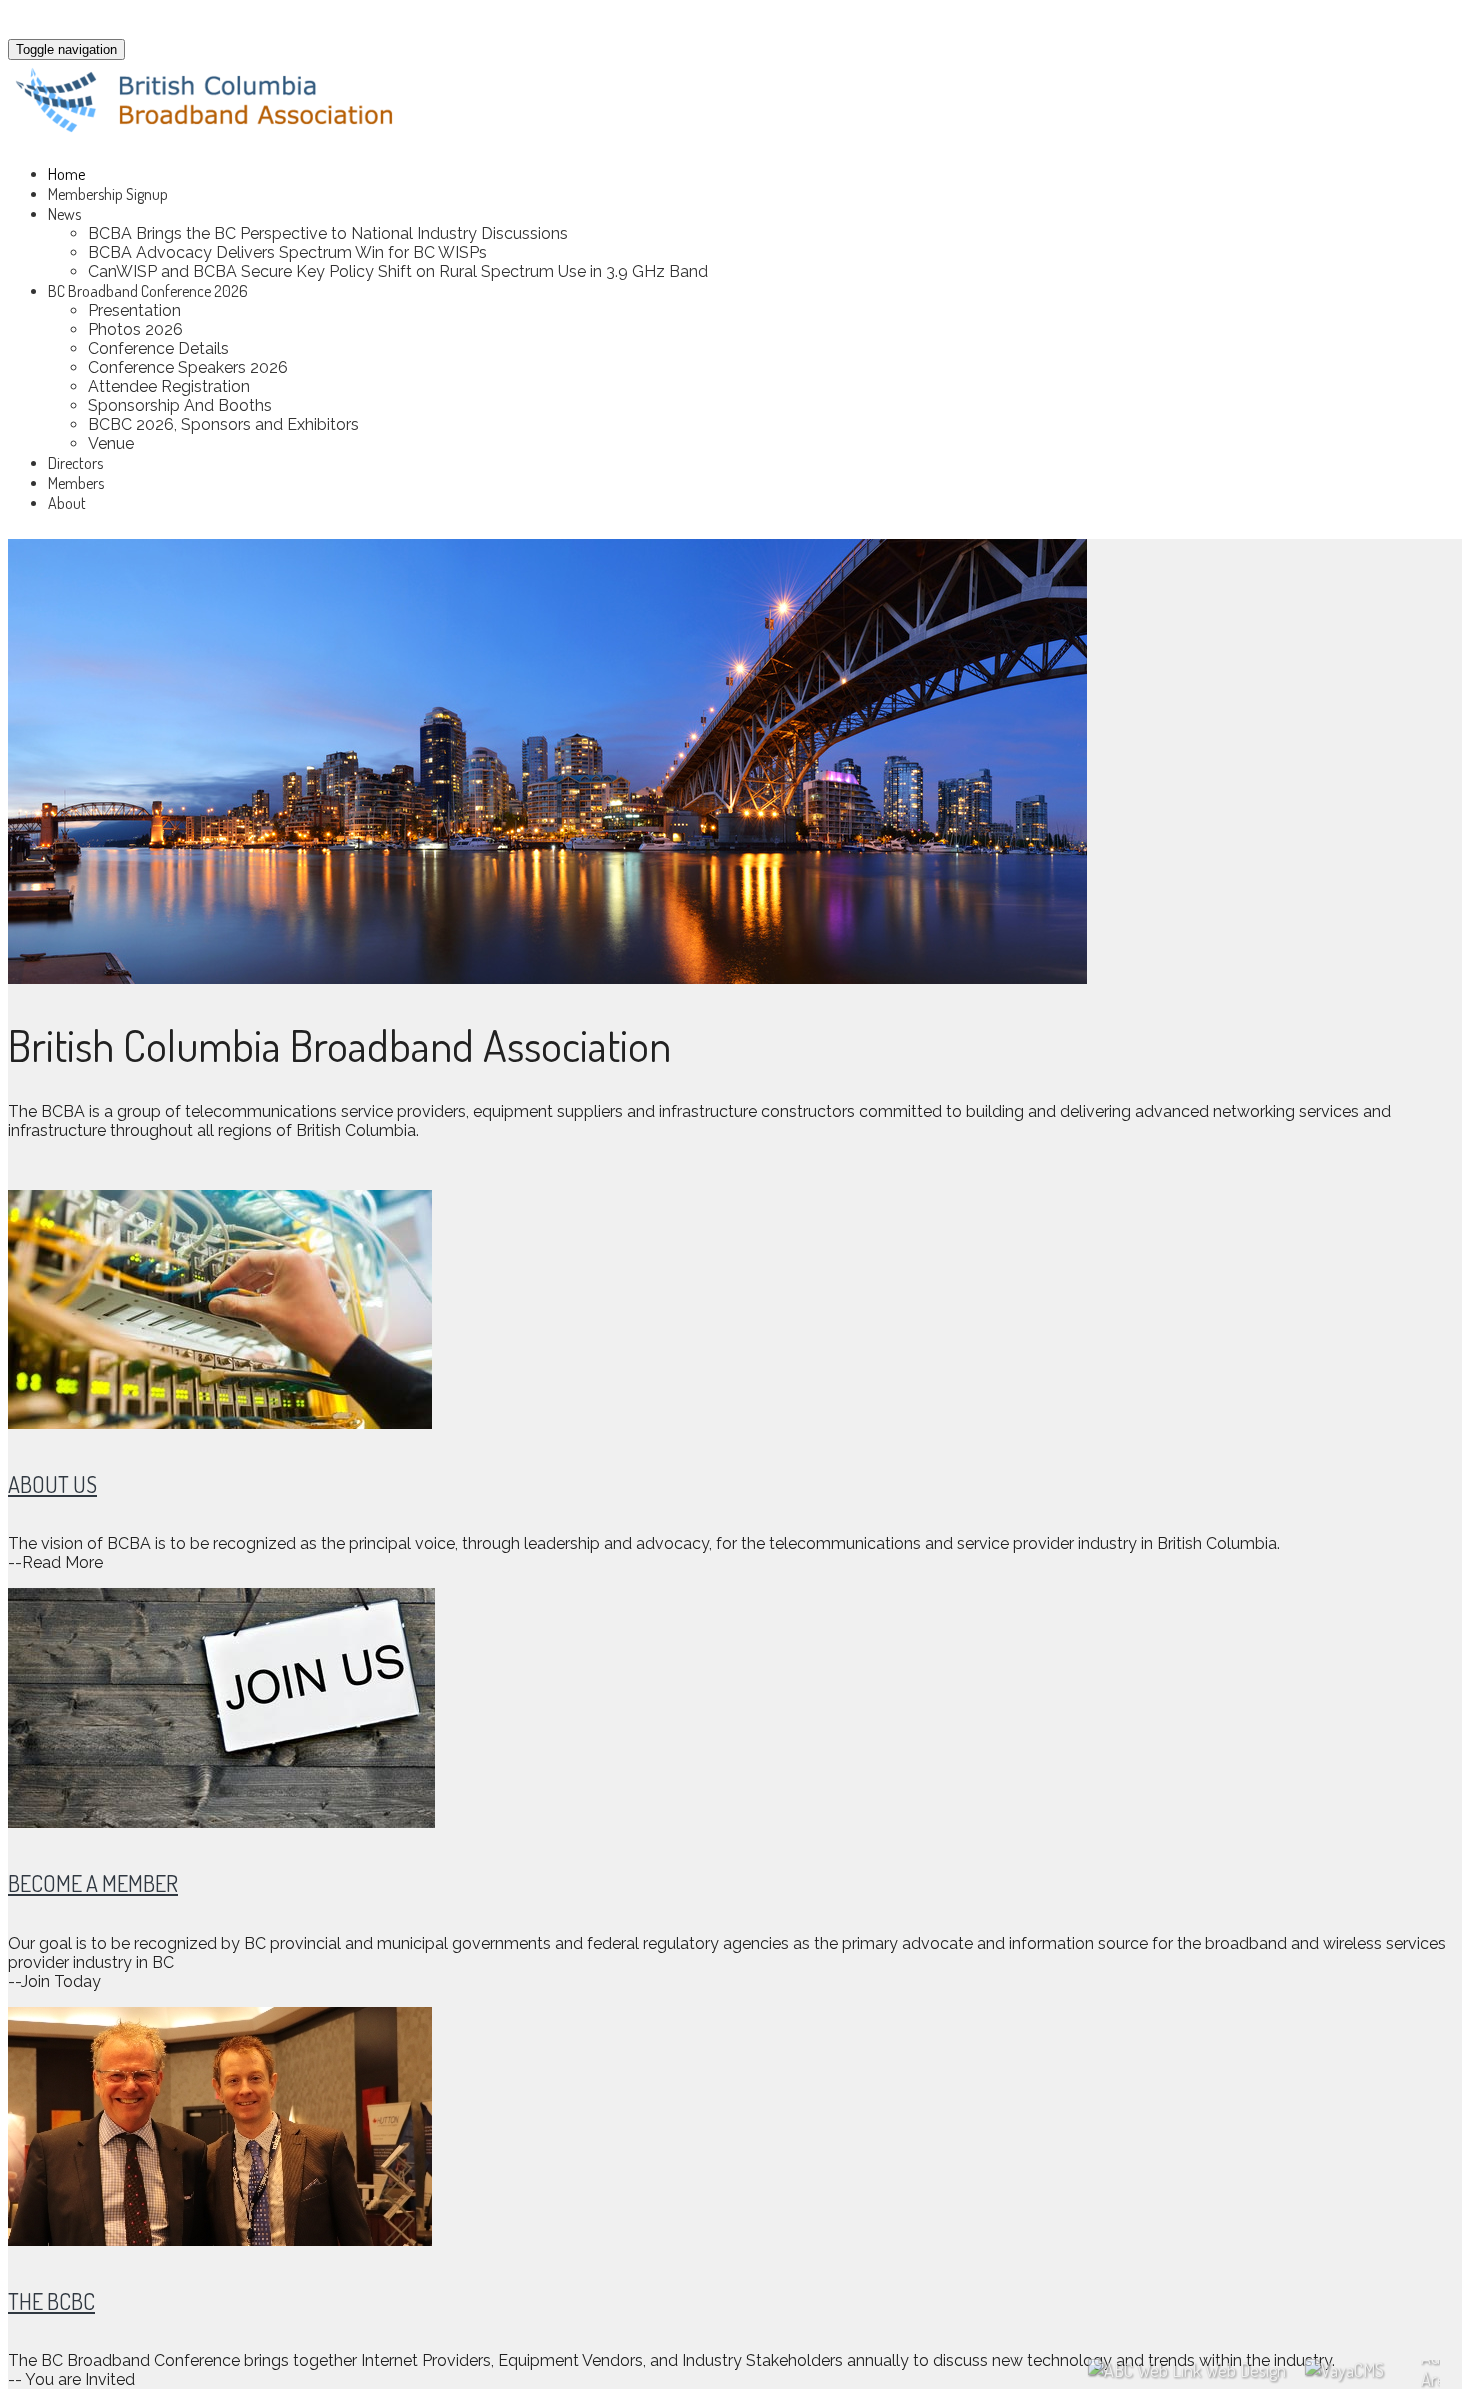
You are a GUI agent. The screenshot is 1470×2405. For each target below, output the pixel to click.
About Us (52, 1484)
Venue (111, 443)
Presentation (134, 310)
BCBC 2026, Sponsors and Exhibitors (223, 424)
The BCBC (51, 2301)
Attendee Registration (169, 386)
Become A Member (93, 1883)
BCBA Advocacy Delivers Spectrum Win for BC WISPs (287, 252)
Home (66, 174)
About (67, 503)
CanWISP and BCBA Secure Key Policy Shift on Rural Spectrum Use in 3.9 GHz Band (398, 271)
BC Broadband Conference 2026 (148, 291)
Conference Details (158, 348)
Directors (75, 463)
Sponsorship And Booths (180, 405)
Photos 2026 (135, 329)
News (64, 214)
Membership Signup (108, 194)
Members (76, 483)
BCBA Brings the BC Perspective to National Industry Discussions (328, 233)
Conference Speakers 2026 (188, 367)
